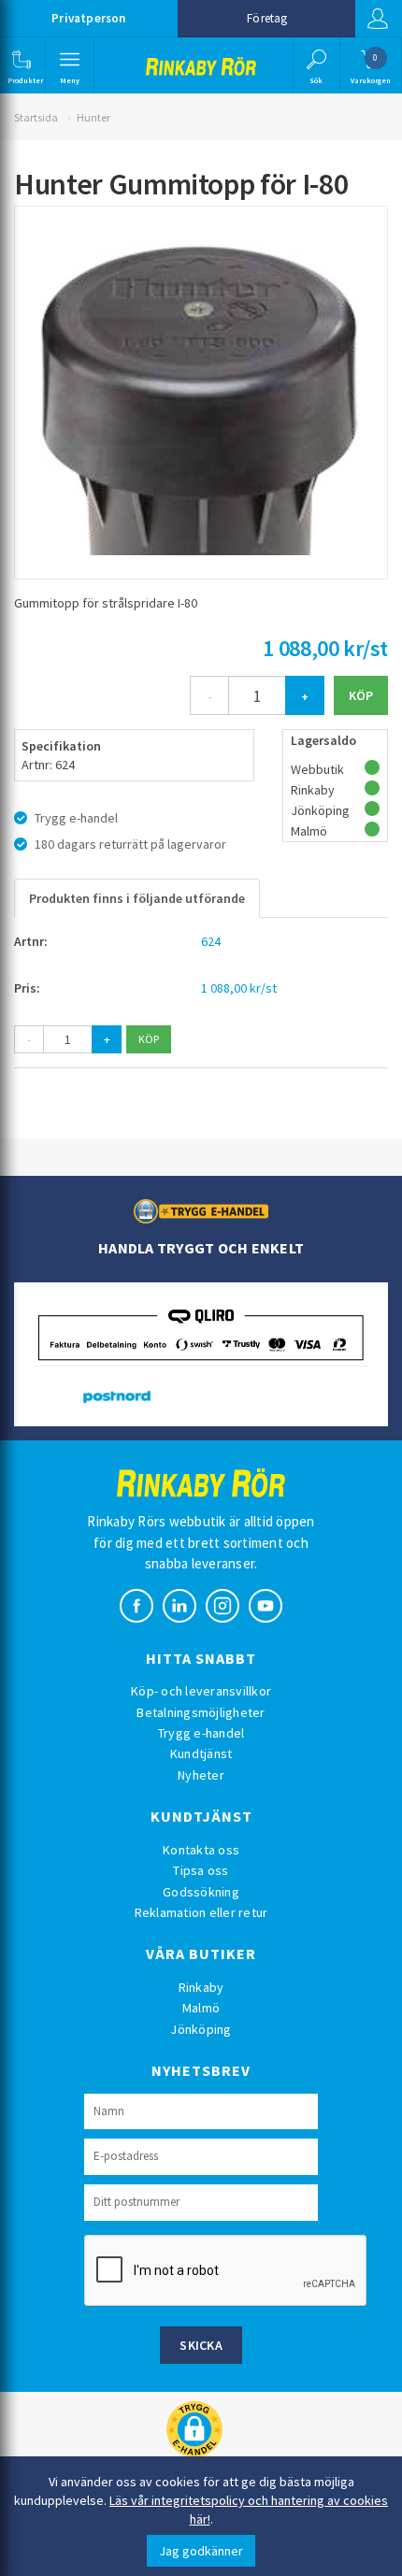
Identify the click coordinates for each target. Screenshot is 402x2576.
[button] (21, 65)
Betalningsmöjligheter (201, 1712)
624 (211, 941)
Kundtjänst (201, 1753)
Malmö (201, 2008)
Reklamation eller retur (201, 1912)
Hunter (93, 117)
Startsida (36, 117)
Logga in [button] (379, 19)
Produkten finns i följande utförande (137, 898)
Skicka (201, 2345)
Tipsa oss (201, 1870)
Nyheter (201, 1775)
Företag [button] (267, 18)
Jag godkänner (201, 2551)
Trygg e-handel (201, 1733)
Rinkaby (201, 1987)
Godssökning (201, 1892)
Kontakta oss (201, 1850)
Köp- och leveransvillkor (201, 1691)
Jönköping (201, 2029)
